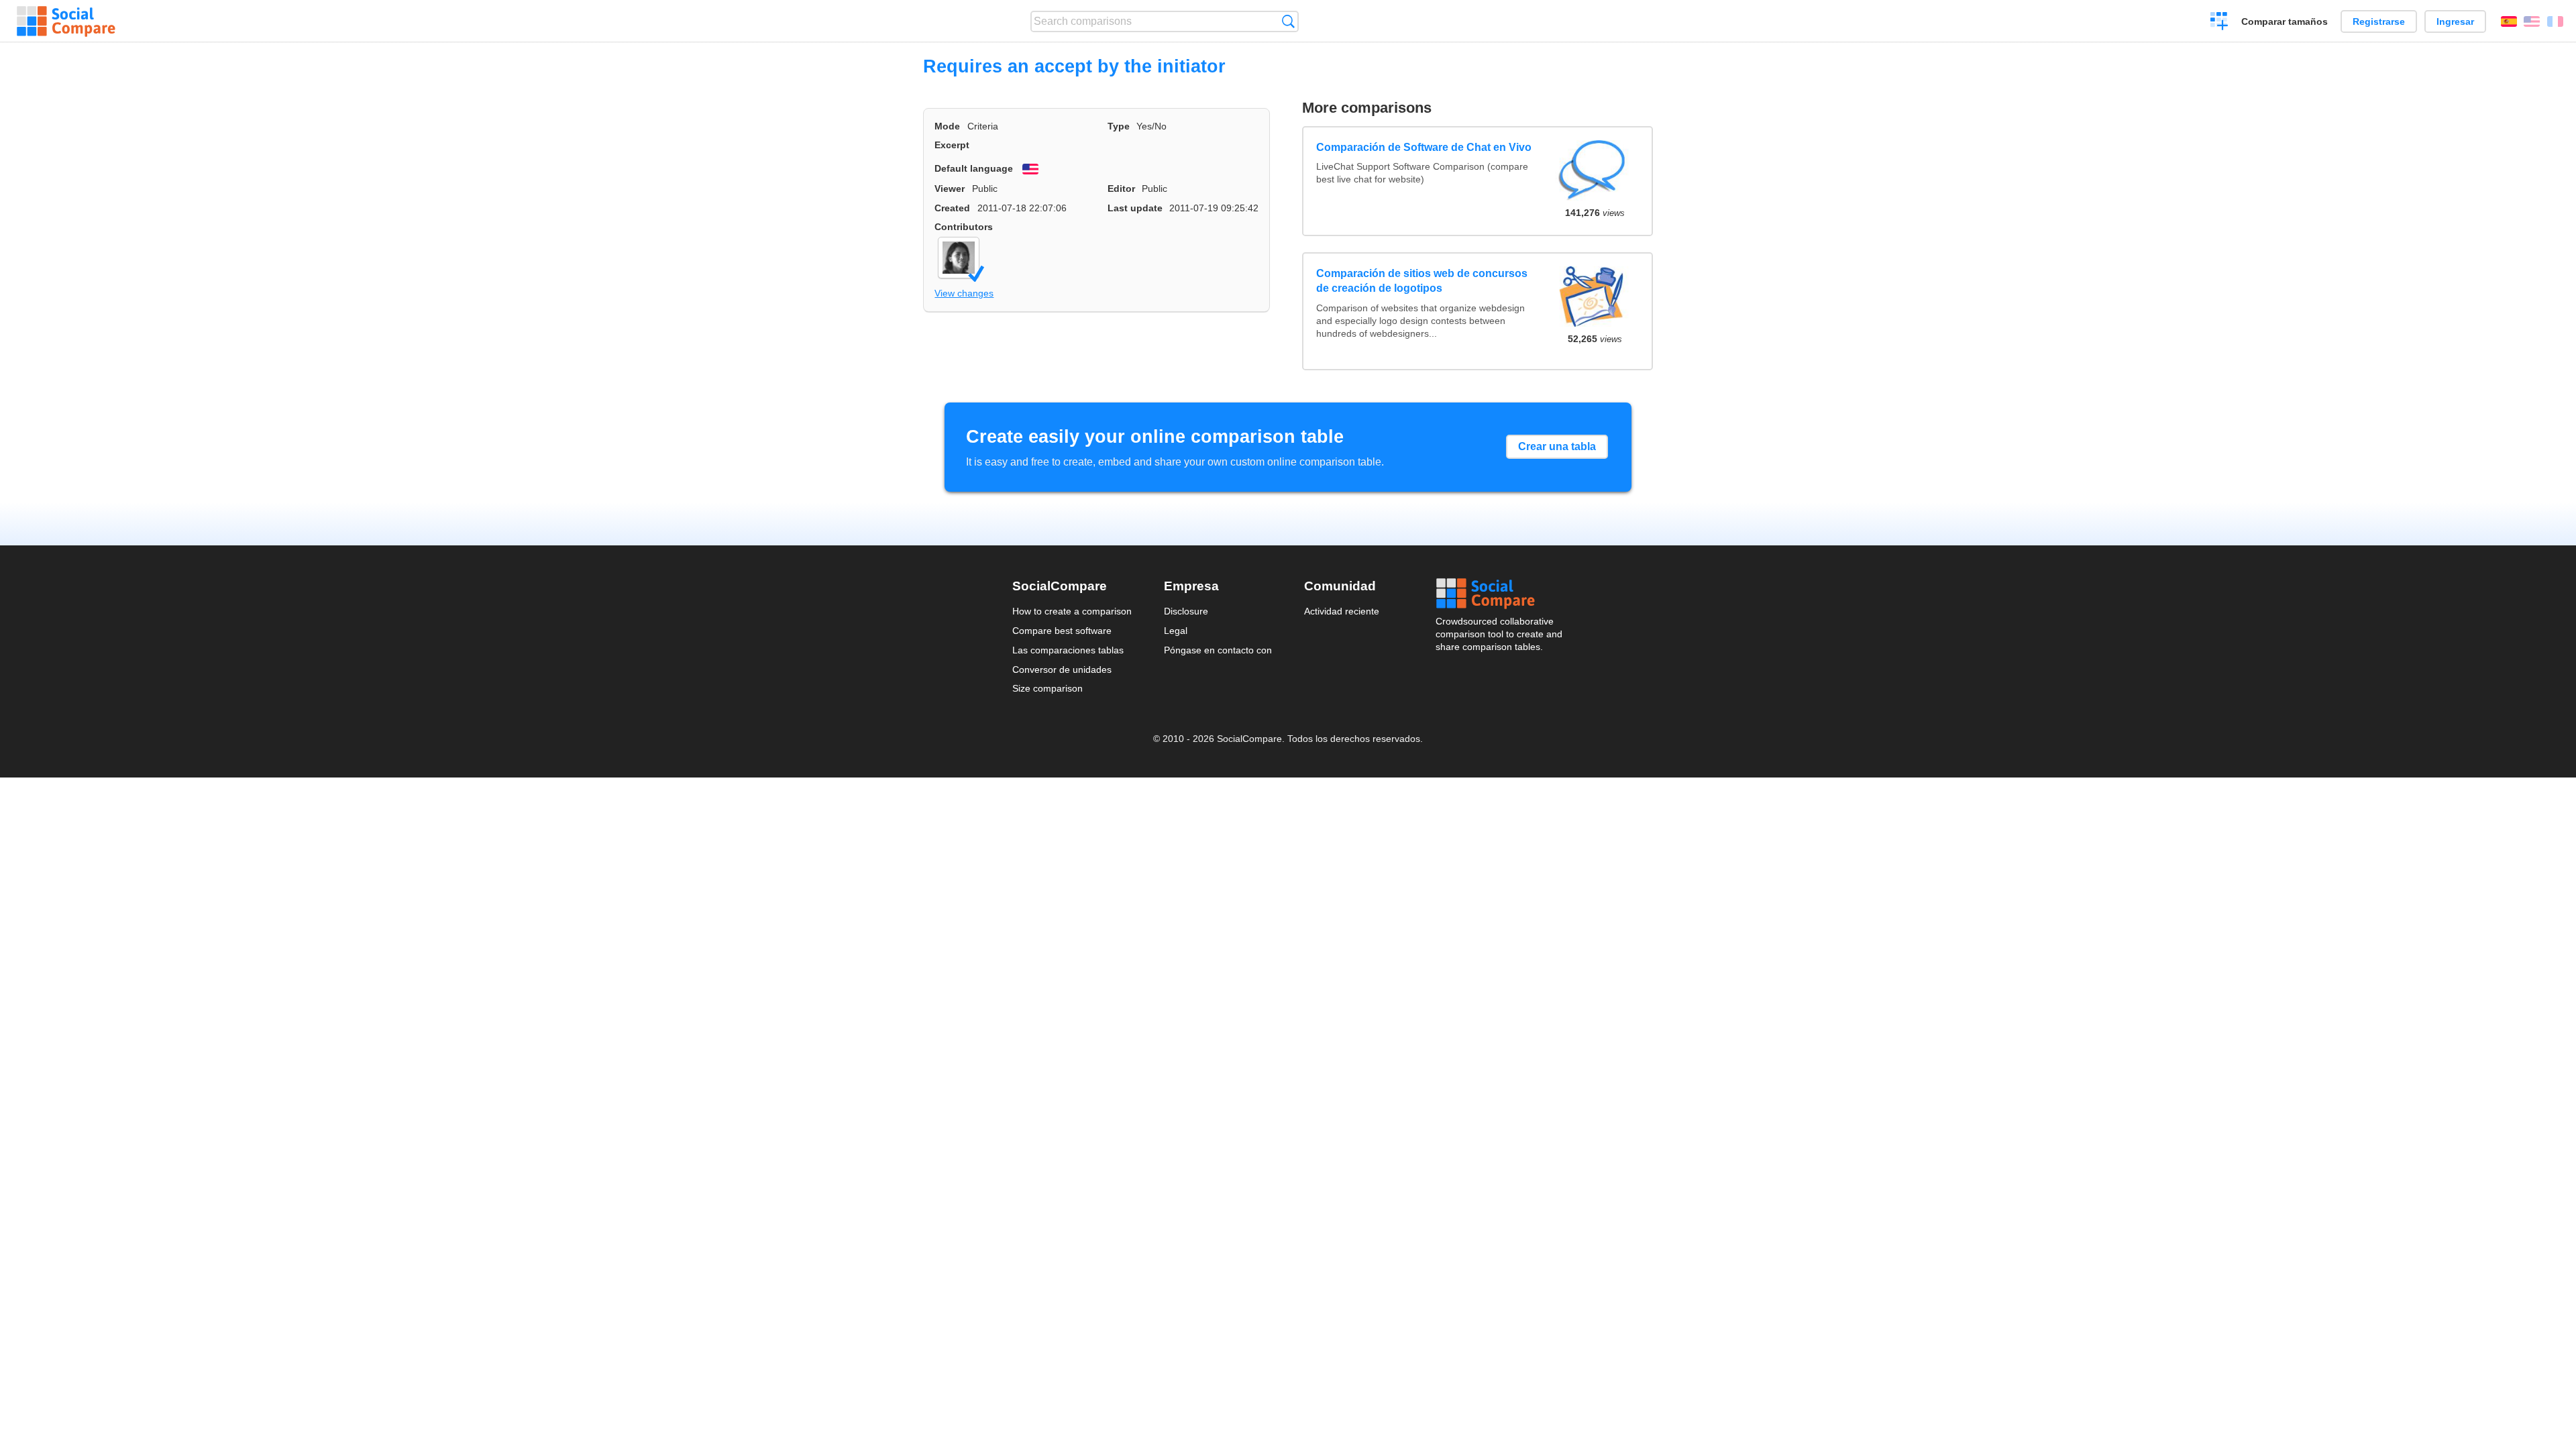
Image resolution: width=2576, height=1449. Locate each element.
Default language (974, 168)
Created (952, 208)
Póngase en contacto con (1218, 650)
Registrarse (2379, 21)
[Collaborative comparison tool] (66, 21)
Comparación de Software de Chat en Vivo (1424, 147)
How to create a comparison (1072, 611)
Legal (1176, 631)
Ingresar (2455, 21)
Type (1119, 126)
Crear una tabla (1557, 446)
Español (2509, 21)
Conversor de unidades (1062, 669)
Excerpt (952, 145)
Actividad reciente (1342, 611)
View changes (964, 293)
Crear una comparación (2219, 23)
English (2532, 21)
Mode (947, 126)
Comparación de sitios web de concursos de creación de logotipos (1422, 281)
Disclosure (1186, 611)
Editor (1121, 189)
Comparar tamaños (2285, 21)
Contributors (964, 227)
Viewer (950, 189)
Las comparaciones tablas (1068, 650)
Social (1500, 594)
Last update (1135, 208)
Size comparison (1048, 688)
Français (2555, 21)
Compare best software (1062, 631)
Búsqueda (1288, 21)
